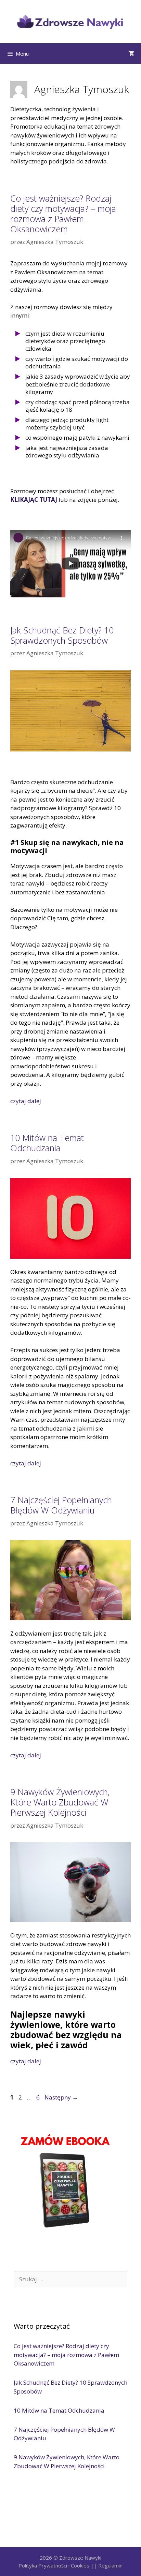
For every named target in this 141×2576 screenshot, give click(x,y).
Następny (61, 2097)
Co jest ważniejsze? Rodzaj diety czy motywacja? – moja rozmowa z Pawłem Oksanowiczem (63, 214)
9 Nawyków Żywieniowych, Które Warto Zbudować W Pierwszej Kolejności (60, 1802)
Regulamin (110, 2565)
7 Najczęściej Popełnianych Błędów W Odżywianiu (61, 1505)
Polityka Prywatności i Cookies (54, 2565)
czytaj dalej (26, 1101)
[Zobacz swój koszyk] (131, 54)
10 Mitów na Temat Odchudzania (47, 1143)
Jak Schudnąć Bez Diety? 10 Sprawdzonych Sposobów (62, 635)
